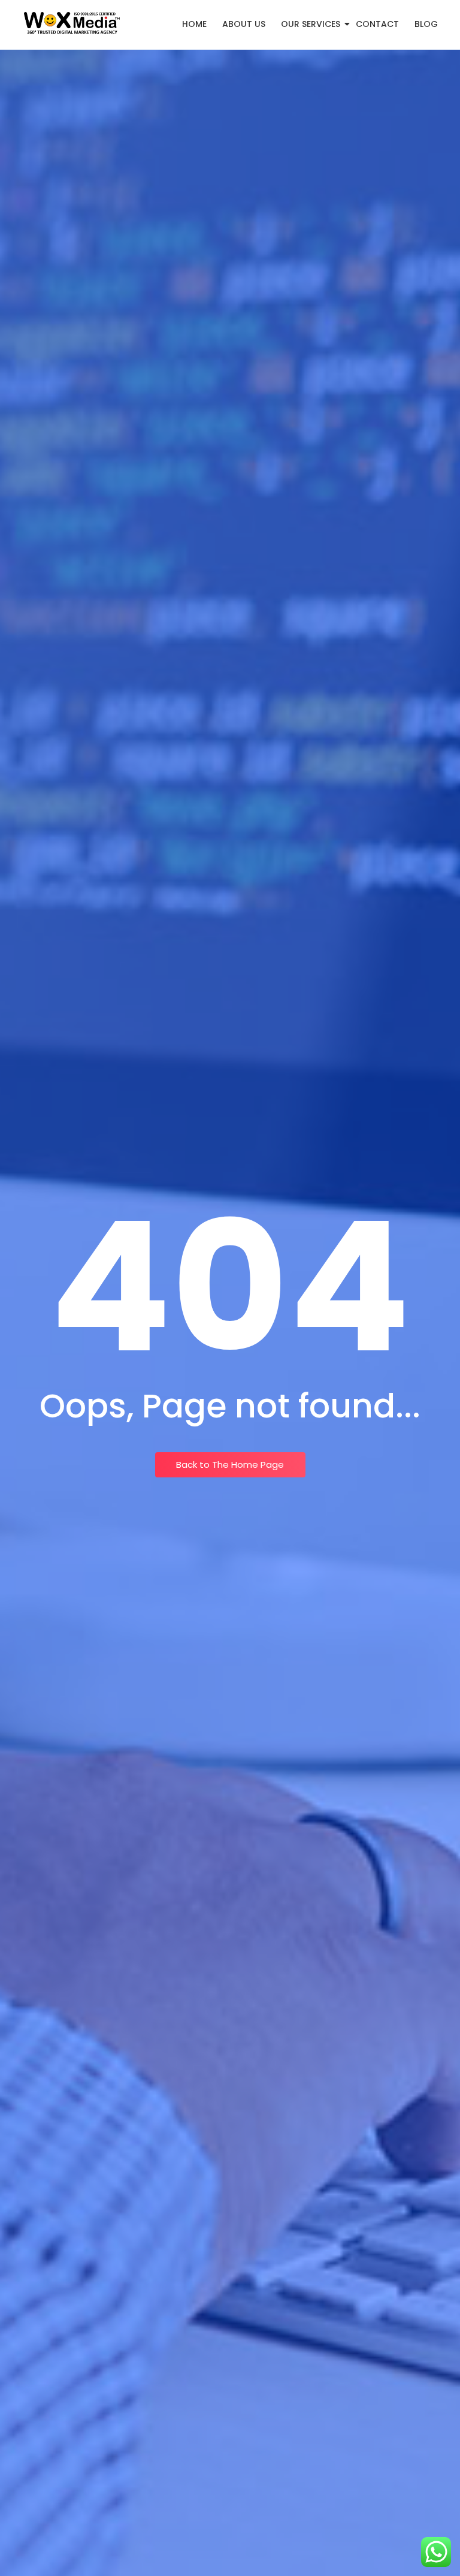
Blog (426, 24)
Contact (377, 24)
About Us (244, 24)
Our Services (311, 24)
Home (194, 24)
